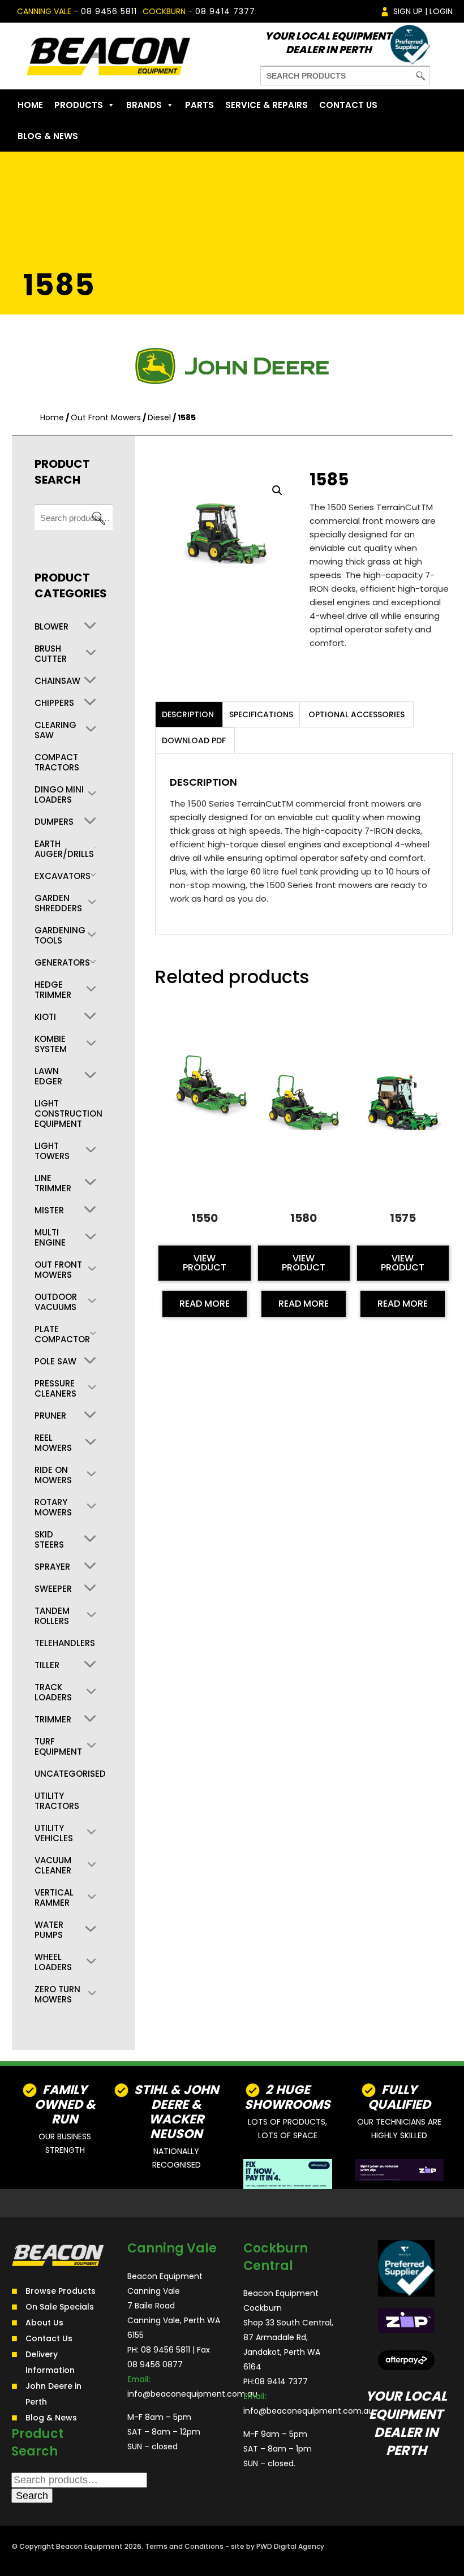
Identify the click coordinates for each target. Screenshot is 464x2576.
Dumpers (54, 822)
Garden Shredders (58, 903)
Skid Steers (49, 1540)
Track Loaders (53, 1692)
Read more (205, 1304)
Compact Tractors (57, 763)
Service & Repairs (267, 105)
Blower (51, 627)
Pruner (50, 1416)
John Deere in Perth (53, 2394)
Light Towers (52, 1151)
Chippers (54, 703)
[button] (277, 490)
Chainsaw (57, 681)
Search (98, 518)
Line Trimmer (53, 1183)
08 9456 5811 (109, 11)
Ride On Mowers (53, 1475)
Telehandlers (65, 1643)
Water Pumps (49, 1930)
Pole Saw (55, 1362)
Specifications (261, 714)
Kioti (45, 1017)
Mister (49, 1211)
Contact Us (348, 105)
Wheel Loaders (53, 1962)
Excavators (63, 876)
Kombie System (51, 1044)
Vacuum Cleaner (53, 1866)
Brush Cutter (51, 654)
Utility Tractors (57, 1801)
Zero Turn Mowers (57, 1995)
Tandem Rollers (52, 1616)
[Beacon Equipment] (108, 56)
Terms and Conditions (184, 2546)
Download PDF (194, 740)
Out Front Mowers (106, 417)
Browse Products (61, 2291)
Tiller (47, 1665)
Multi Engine (50, 1238)
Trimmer (53, 1720)
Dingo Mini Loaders (59, 795)
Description (188, 714)
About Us (44, 2323)
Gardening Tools (60, 936)
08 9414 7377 (225, 11)
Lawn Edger (48, 1076)
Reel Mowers (53, 1443)
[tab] (188, 714)
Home (30, 105)
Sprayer (52, 1567)
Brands (144, 105)
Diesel (159, 417)
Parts (199, 105)
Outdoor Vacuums (56, 1302)
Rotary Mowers (53, 1507)
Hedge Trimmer (53, 990)
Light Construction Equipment (68, 1114)
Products (79, 105)
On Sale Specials (60, 2307)
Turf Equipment (58, 1747)
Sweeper (53, 1589)
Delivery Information (50, 2362)
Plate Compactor (62, 1334)
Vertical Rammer (54, 1898)
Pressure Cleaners (55, 1389)
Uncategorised (70, 1774)
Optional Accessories (356, 714)
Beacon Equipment (89, 2546)
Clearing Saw (55, 730)
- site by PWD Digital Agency (275, 2546)
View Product (205, 1263)
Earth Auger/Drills (64, 849)
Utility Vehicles (54, 1833)
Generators (62, 963)
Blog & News (48, 136)
